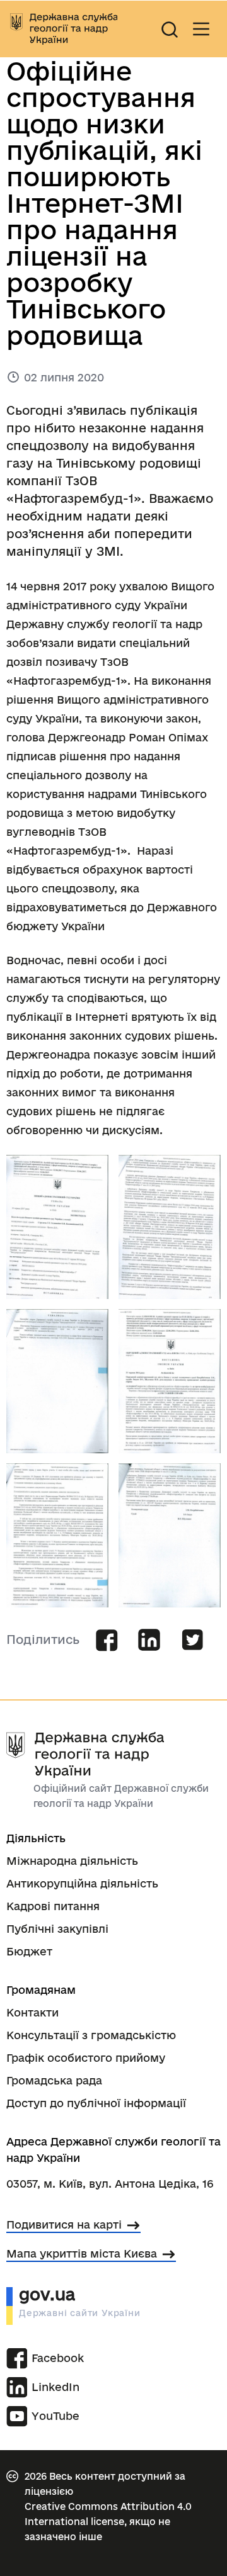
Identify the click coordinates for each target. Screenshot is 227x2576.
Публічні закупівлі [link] (57, 1929)
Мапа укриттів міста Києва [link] (82, 2253)
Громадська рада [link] (54, 2080)
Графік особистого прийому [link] (86, 2058)
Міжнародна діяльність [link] (72, 1861)
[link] (64, 29)
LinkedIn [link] (51, 2387)
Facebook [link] (51, 2358)
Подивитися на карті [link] (64, 2224)
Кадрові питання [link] (53, 1906)
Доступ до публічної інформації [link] (96, 2103)
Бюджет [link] (29, 1951)
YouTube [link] (55, 2416)
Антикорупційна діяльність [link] (82, 1883)
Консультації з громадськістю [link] (91, 2035)
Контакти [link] (32, 2012)
